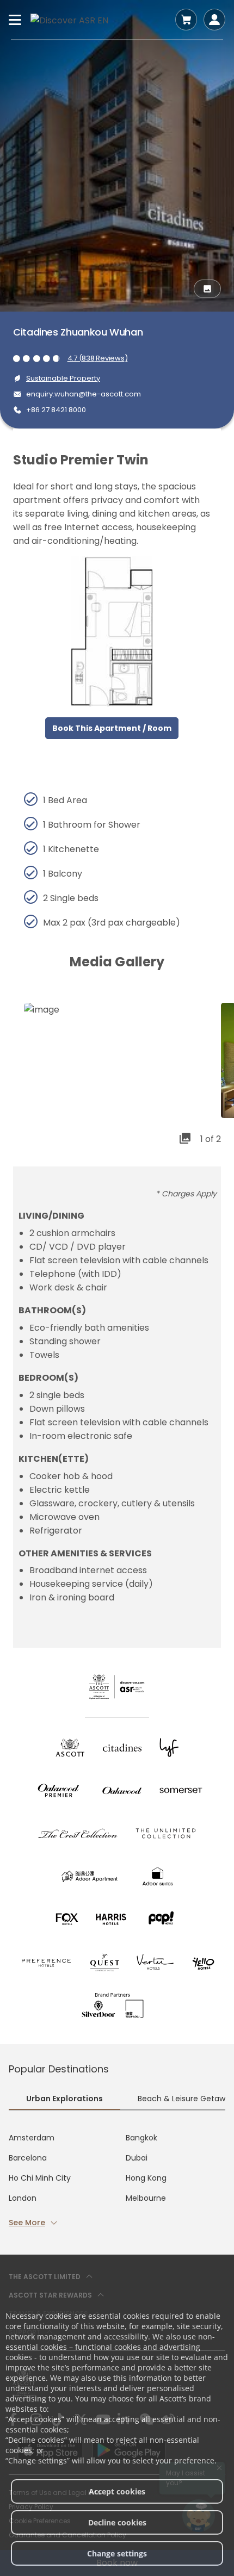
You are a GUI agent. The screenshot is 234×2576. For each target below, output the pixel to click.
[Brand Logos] (70, 1748)
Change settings (117, 2553)
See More (27, 2223)
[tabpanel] (117, 2180)
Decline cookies (117, 2522)
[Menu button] (15, 20)
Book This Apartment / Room (112, 728)
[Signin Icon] (214, 20)
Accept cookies (117, 2491)
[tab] (64, 2100)
